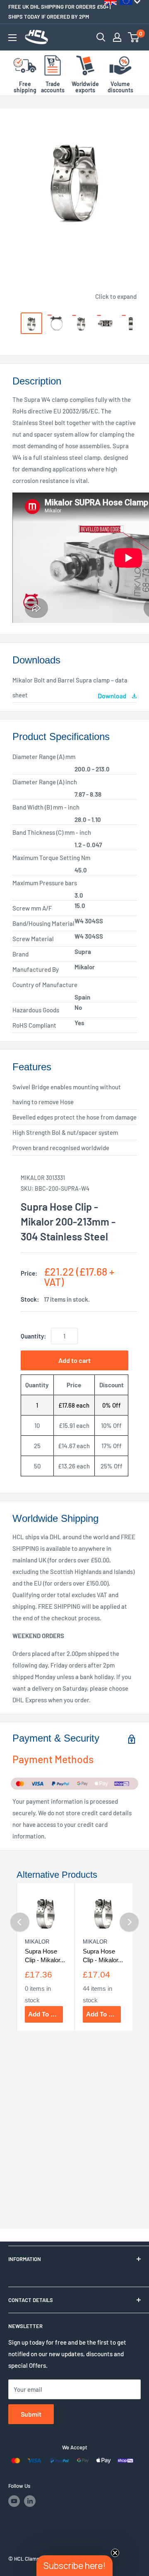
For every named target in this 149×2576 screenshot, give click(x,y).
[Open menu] (12, 38)
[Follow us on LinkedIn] (30, 2501)
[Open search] (101, 37)
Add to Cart (46, 2014)
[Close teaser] (115, 2553)
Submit (31, 2414)
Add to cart (74, 1360)
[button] (74, 2566)
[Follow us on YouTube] (14, 2501)
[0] (134, 37)
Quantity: (33, 1336)
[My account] (117, 37)
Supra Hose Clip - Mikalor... (45, 1956)
